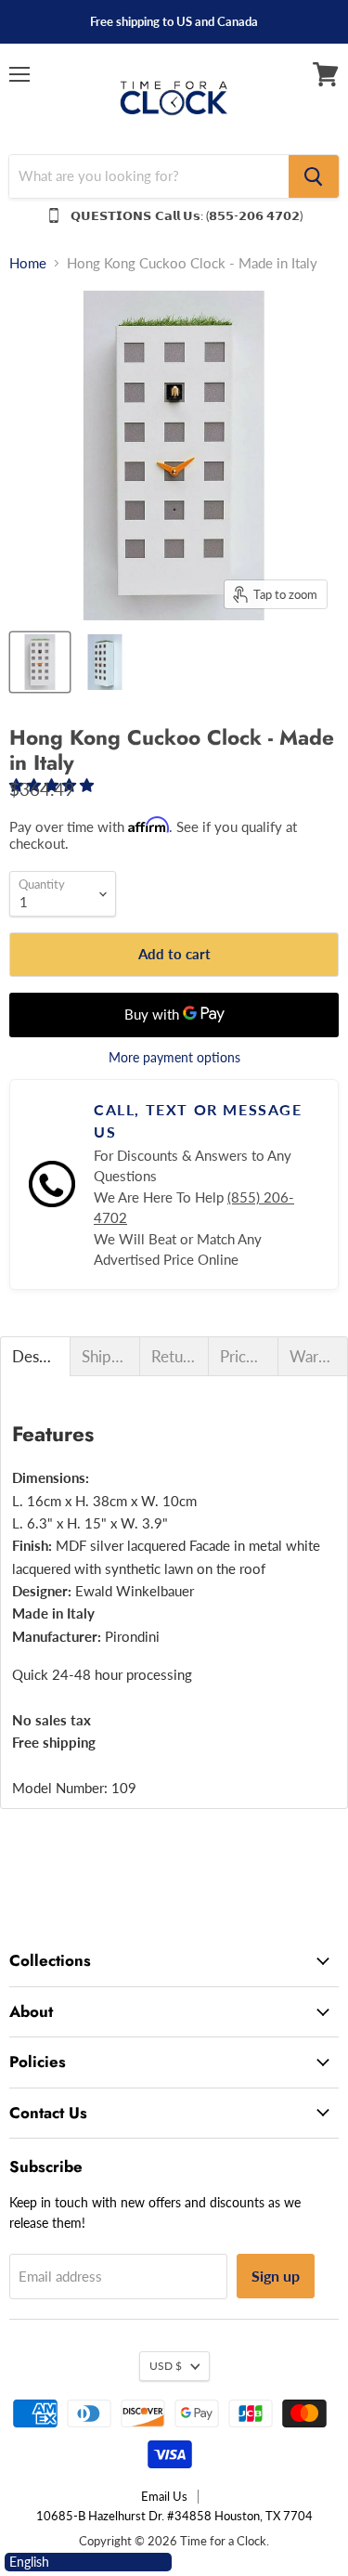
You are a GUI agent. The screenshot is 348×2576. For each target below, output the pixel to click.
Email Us (164, 2496)
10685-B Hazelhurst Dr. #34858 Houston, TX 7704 (174, 2516)
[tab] (35, 1356)
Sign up (276, 2276)
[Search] (314, 176)
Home (28, 263)
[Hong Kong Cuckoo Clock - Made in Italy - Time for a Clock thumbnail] (40, 662)
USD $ (166, 2366)
